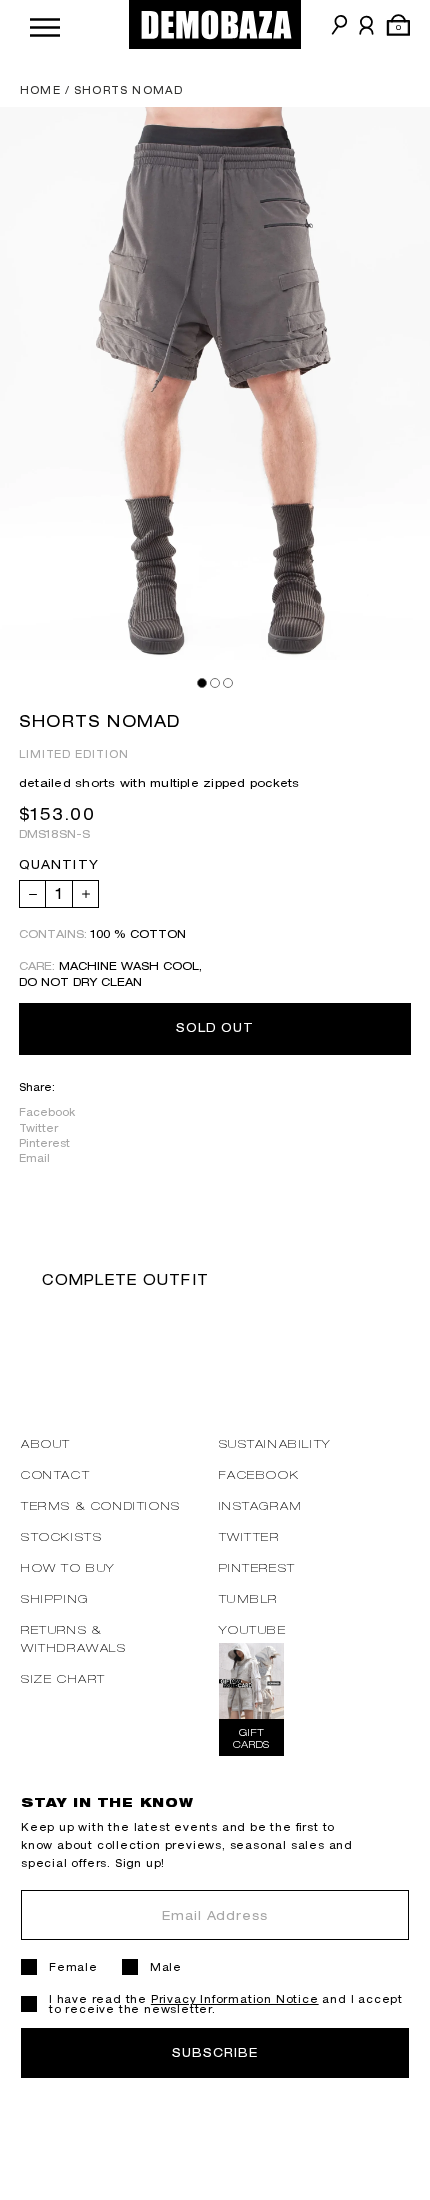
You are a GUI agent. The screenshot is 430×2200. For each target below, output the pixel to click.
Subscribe (215, 2052)
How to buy (68, 1567)
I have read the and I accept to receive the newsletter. (226, 2004)
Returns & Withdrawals (74, 1638)
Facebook (47, 1112)
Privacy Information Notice (235, 1999)
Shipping (55, 1598)
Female (73, 1967)
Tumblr (249, 1598)
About (46, 1443)
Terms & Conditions (101, 1505)
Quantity (59, 865)
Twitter (38, 1128)
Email (34, 1158)
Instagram (261, 1505)
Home (40, 90)
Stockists (61, 1536)
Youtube (253, 1629)
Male (166, 1967)
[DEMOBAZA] (215, 24)
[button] (45, 24)
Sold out (215, 1027)
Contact (55, 1474)
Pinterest (44, 1143)
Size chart (63, 1678)
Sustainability (275, 1443)
